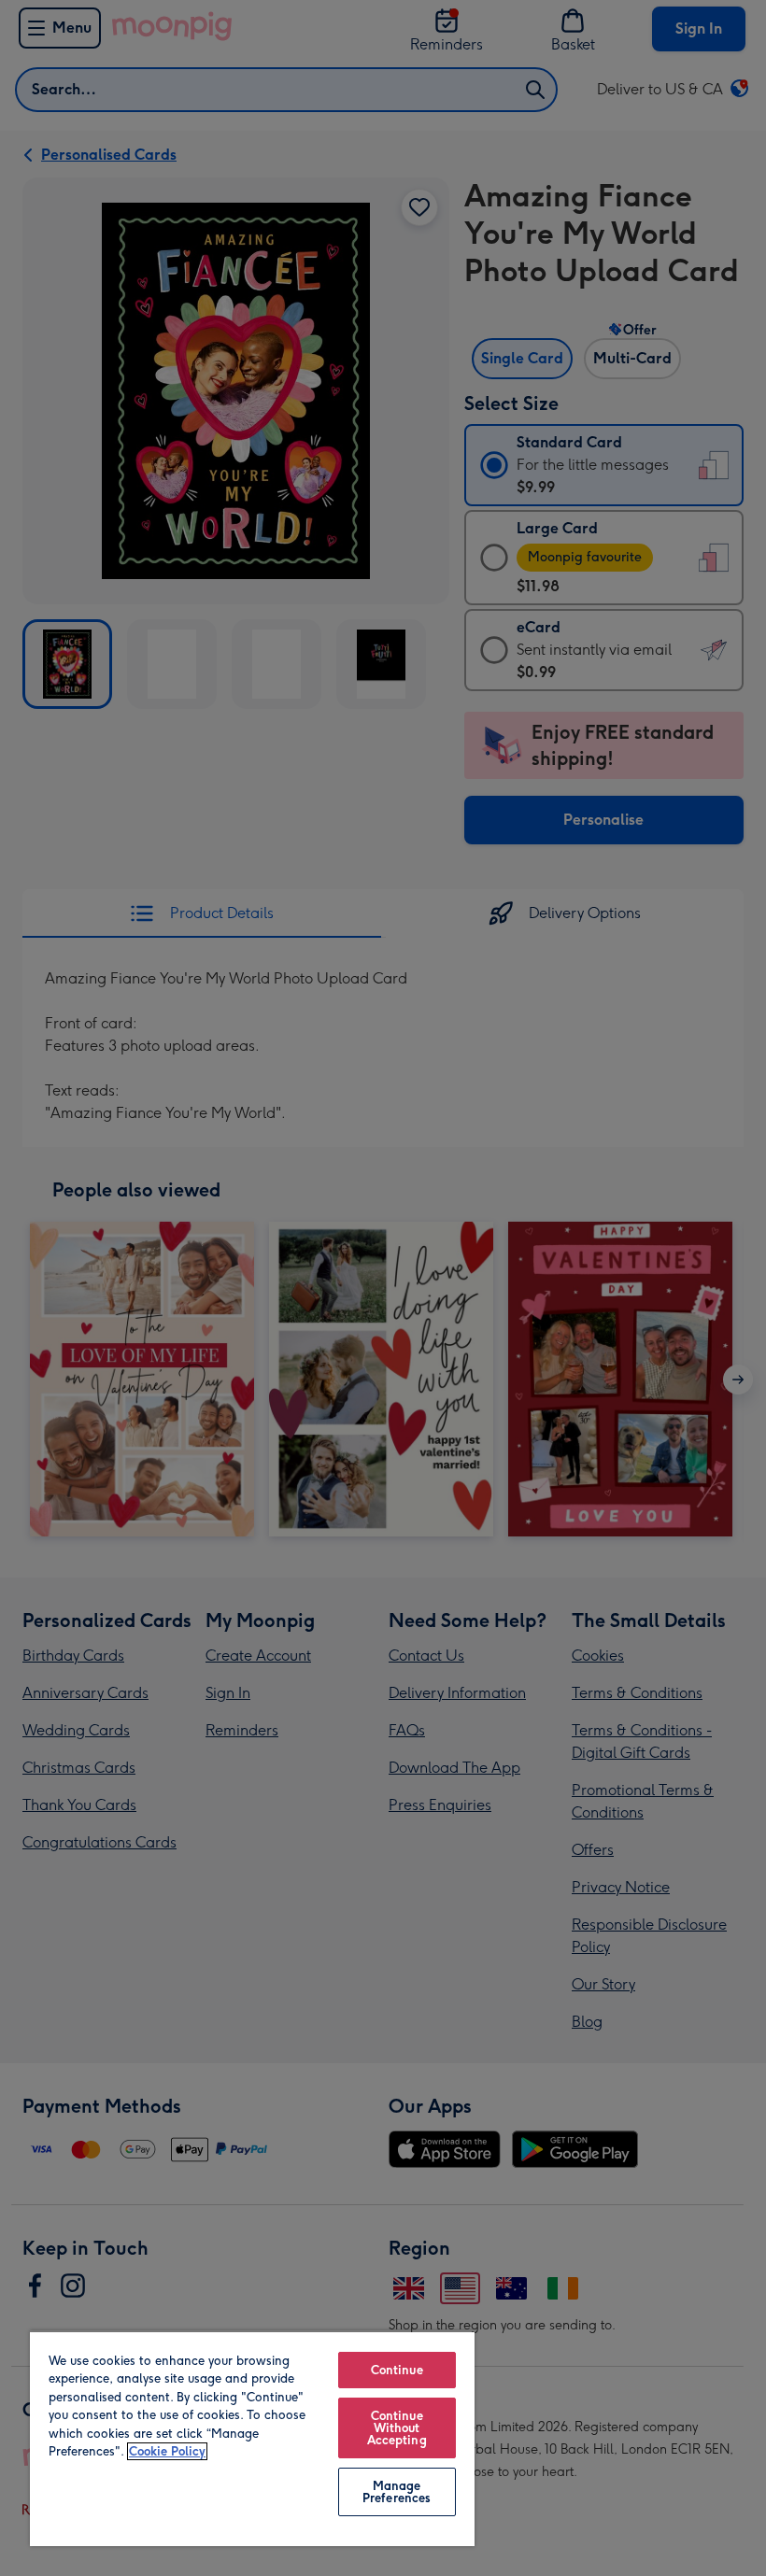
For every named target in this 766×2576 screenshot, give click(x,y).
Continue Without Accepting (397, 2428)
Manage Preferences (397, 2492)
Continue (397, 2370)
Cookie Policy (167, 2451)
